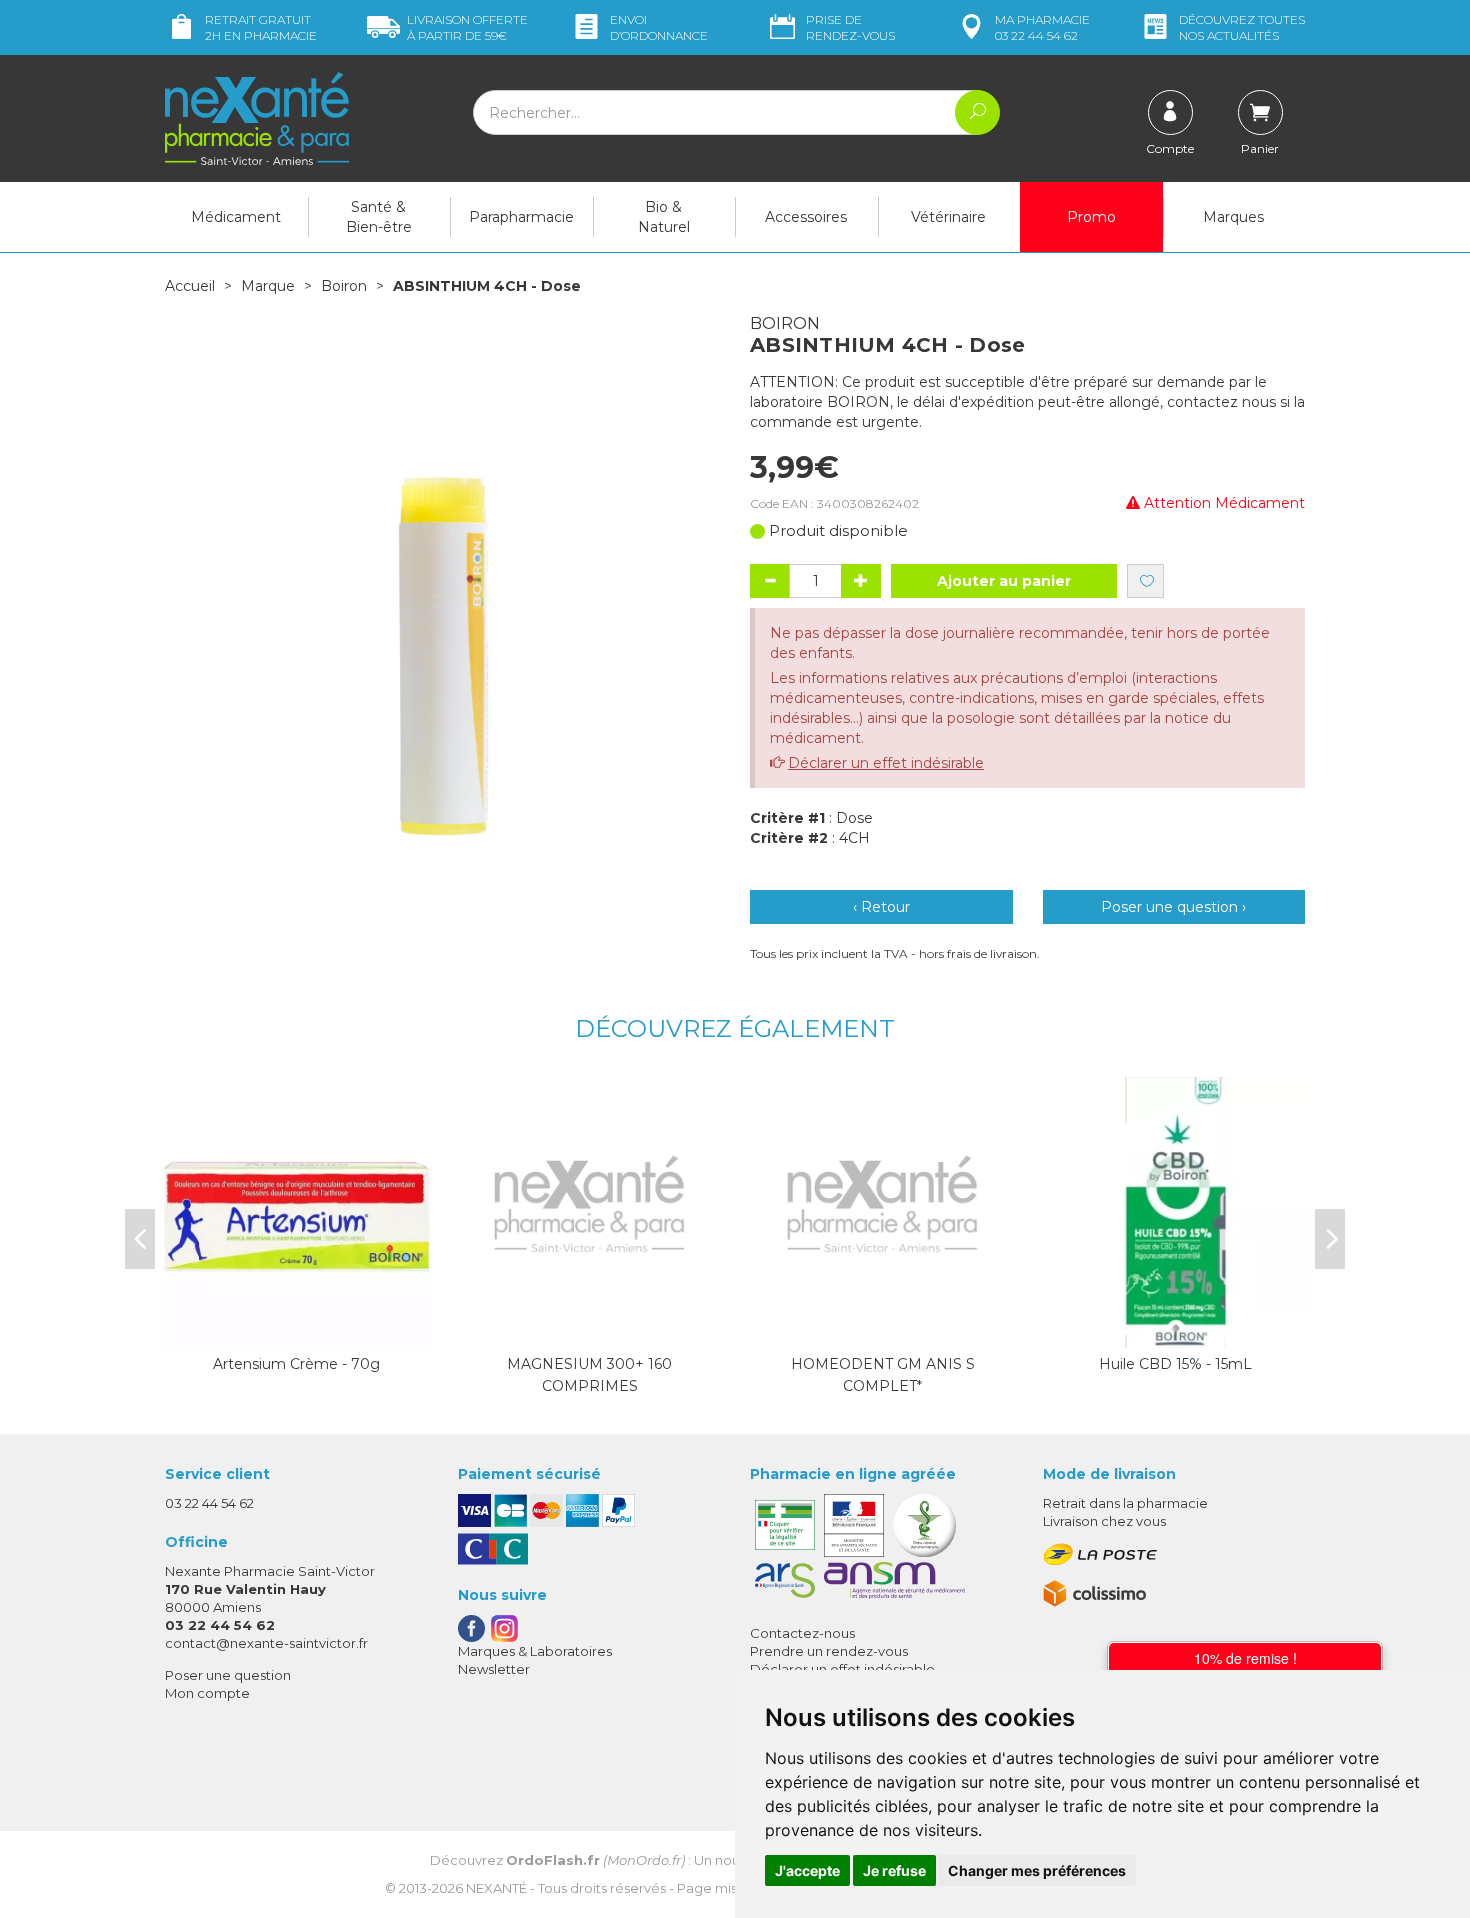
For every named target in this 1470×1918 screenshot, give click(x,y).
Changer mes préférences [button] (1037, 1870)
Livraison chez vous (1104, 1521)
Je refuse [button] (894, 1870)
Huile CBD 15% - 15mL (1175, 1364)
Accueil (190, 286)
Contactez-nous (802, 1633)
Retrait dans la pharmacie (1125, 1503)
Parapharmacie (521, 217)
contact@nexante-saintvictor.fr (266, 1643)
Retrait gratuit (261, 27)
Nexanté (496, 1888)
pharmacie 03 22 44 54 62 (1042, 27)
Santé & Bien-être (379, 217)
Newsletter (494, 1669)
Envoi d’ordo (659, 27)
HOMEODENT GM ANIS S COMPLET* (883, 1375)
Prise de (850, 27)
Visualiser (590, 1328)
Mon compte (207, 1693)
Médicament (236, 217)
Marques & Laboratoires (535, 1651)
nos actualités (1242, 27)
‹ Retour (881, 907)
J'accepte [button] (807, 1870)
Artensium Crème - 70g (296, 1364)
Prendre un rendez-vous (829, 1651)
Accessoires (806, 217)
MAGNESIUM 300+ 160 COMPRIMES (589, 1375)
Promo (1091, 217)
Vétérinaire (948, 217)
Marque (268, 286)
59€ (467, 27)
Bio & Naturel (664, 217)
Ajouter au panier (1004, 581)
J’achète (297, 1328)
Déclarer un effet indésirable (886, 763)
